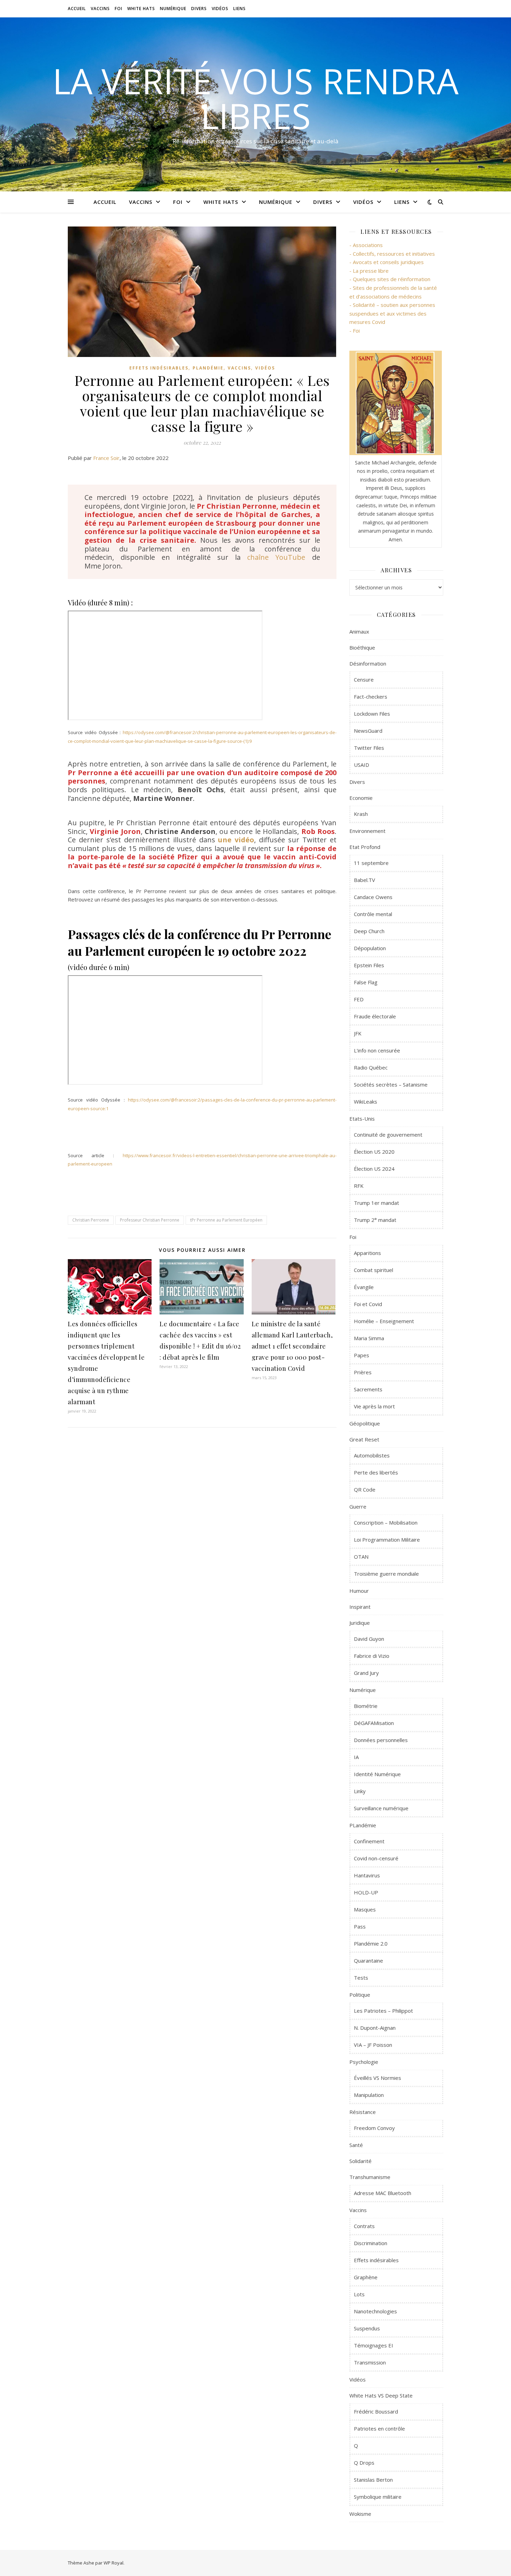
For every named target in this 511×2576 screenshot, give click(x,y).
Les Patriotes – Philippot (383, 2011)
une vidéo (236, 840)
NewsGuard (368, 731)
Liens (240, 9)
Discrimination (371, 2243)
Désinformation (368, 663)
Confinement (369, 1841)
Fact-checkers (371, 697)
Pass (360, 1926)
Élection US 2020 (374, 1152)
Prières (363, 1372)
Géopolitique (365, 1423)
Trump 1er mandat (376, 1203)
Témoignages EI (374, 2345)
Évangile (364, 1287)
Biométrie (366, 1706)
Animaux (359, 631)
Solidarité (360, 2161)
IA (356, 1757)
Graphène (366, 2277)
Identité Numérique (377, 1774)
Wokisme (360, 2514)
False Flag (366, 982)
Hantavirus (367, 1875)
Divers (199, 9)
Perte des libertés (376, 1472)
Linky (360, 1791)
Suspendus (367, 2328)
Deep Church (369, 931)
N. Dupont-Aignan (375, 2028)
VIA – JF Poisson (373, 2045)
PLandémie (208, 368)
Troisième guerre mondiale (386, 1574)
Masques (365, 1909)
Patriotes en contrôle (379, 2428)
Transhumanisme (370, 2177)
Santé (356, 2145)
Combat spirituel (374, 1270)
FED (359, 999)
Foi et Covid (368, 1304)
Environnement (367, 831)
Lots (359, 2294)
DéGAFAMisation (374, 1723)
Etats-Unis (362, 1119)
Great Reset (364, 1439)
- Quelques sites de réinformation (390, 279)
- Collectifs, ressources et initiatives (392, 254)
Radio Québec (371, 1067)
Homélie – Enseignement (384, 1321)
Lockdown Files (372, 714)
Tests (361, 1978)
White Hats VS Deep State (381, 2395)
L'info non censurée (377, 1050)
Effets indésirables (159, 368)
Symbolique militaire (378, 2497)
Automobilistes (372, 1455)
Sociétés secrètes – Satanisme (391, 1084)
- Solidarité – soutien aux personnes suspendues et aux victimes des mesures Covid (392, 313)
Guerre (358, 1506)
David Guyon (369, 1639)
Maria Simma (369, 1338)
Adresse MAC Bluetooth (383, 2193)
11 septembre (371, 863)
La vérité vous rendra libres (255, 98)
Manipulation (369, 2095)
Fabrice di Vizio (372, 1656)
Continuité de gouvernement (388, 1135)
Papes (362, 1355)
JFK (358, 1033)
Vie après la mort (374, 1406)
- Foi (355, 331)
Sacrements (368, 1389)
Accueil (77, 9)
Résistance (363, 2112)
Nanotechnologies (375, 2311)
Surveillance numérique (381, 1808)
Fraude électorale (375, 1016)
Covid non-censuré (376, 1858)
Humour (359, 1591)
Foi (119, 9)
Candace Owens (373, 897)
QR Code (365, 1489)
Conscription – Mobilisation (386, 1522)
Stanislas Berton (373, 2480)
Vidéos (220, 9)
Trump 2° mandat (375, 1220)
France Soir (106, 458)
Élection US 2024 (374, 1169)
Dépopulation (370, 948)
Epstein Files (369, 965)
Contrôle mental (373, 914)
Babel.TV (364, 880)
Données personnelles (381, 1740)
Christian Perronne (91, 1220)
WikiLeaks (366, 1102)
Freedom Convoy (374, 2128)
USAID (362, 765)
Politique (360, 1995)
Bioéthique (362, 647)
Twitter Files (369, 748)
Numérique (173, 9)
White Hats (141, 9)
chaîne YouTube (276, 557)
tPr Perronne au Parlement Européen (226, 1220)
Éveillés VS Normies (378, 2078)
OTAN (361, 1557)
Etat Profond (365, 847)
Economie (361, 798)
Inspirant (360, 1607)
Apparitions (367, 1253)
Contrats (364, 2226)
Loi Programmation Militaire (387, 1540)
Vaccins (100, 9)
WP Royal (113, 2563)
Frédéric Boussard (376, 2411)
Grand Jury (366, 1673)
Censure (364, 679)
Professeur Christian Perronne (150, 1220)
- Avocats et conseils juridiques (387, 262)
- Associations (366, 245)
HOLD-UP (366, 1892)
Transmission (370, 2362)
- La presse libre (369, 271)
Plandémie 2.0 (371, 1943)
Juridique (360, 1623)
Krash (361, 814)
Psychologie (364, 2062)
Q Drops (364, 2463)
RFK (359, 1186)
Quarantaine (368, 1961)
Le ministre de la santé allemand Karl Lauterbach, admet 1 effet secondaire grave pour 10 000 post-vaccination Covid (292, 1346)
